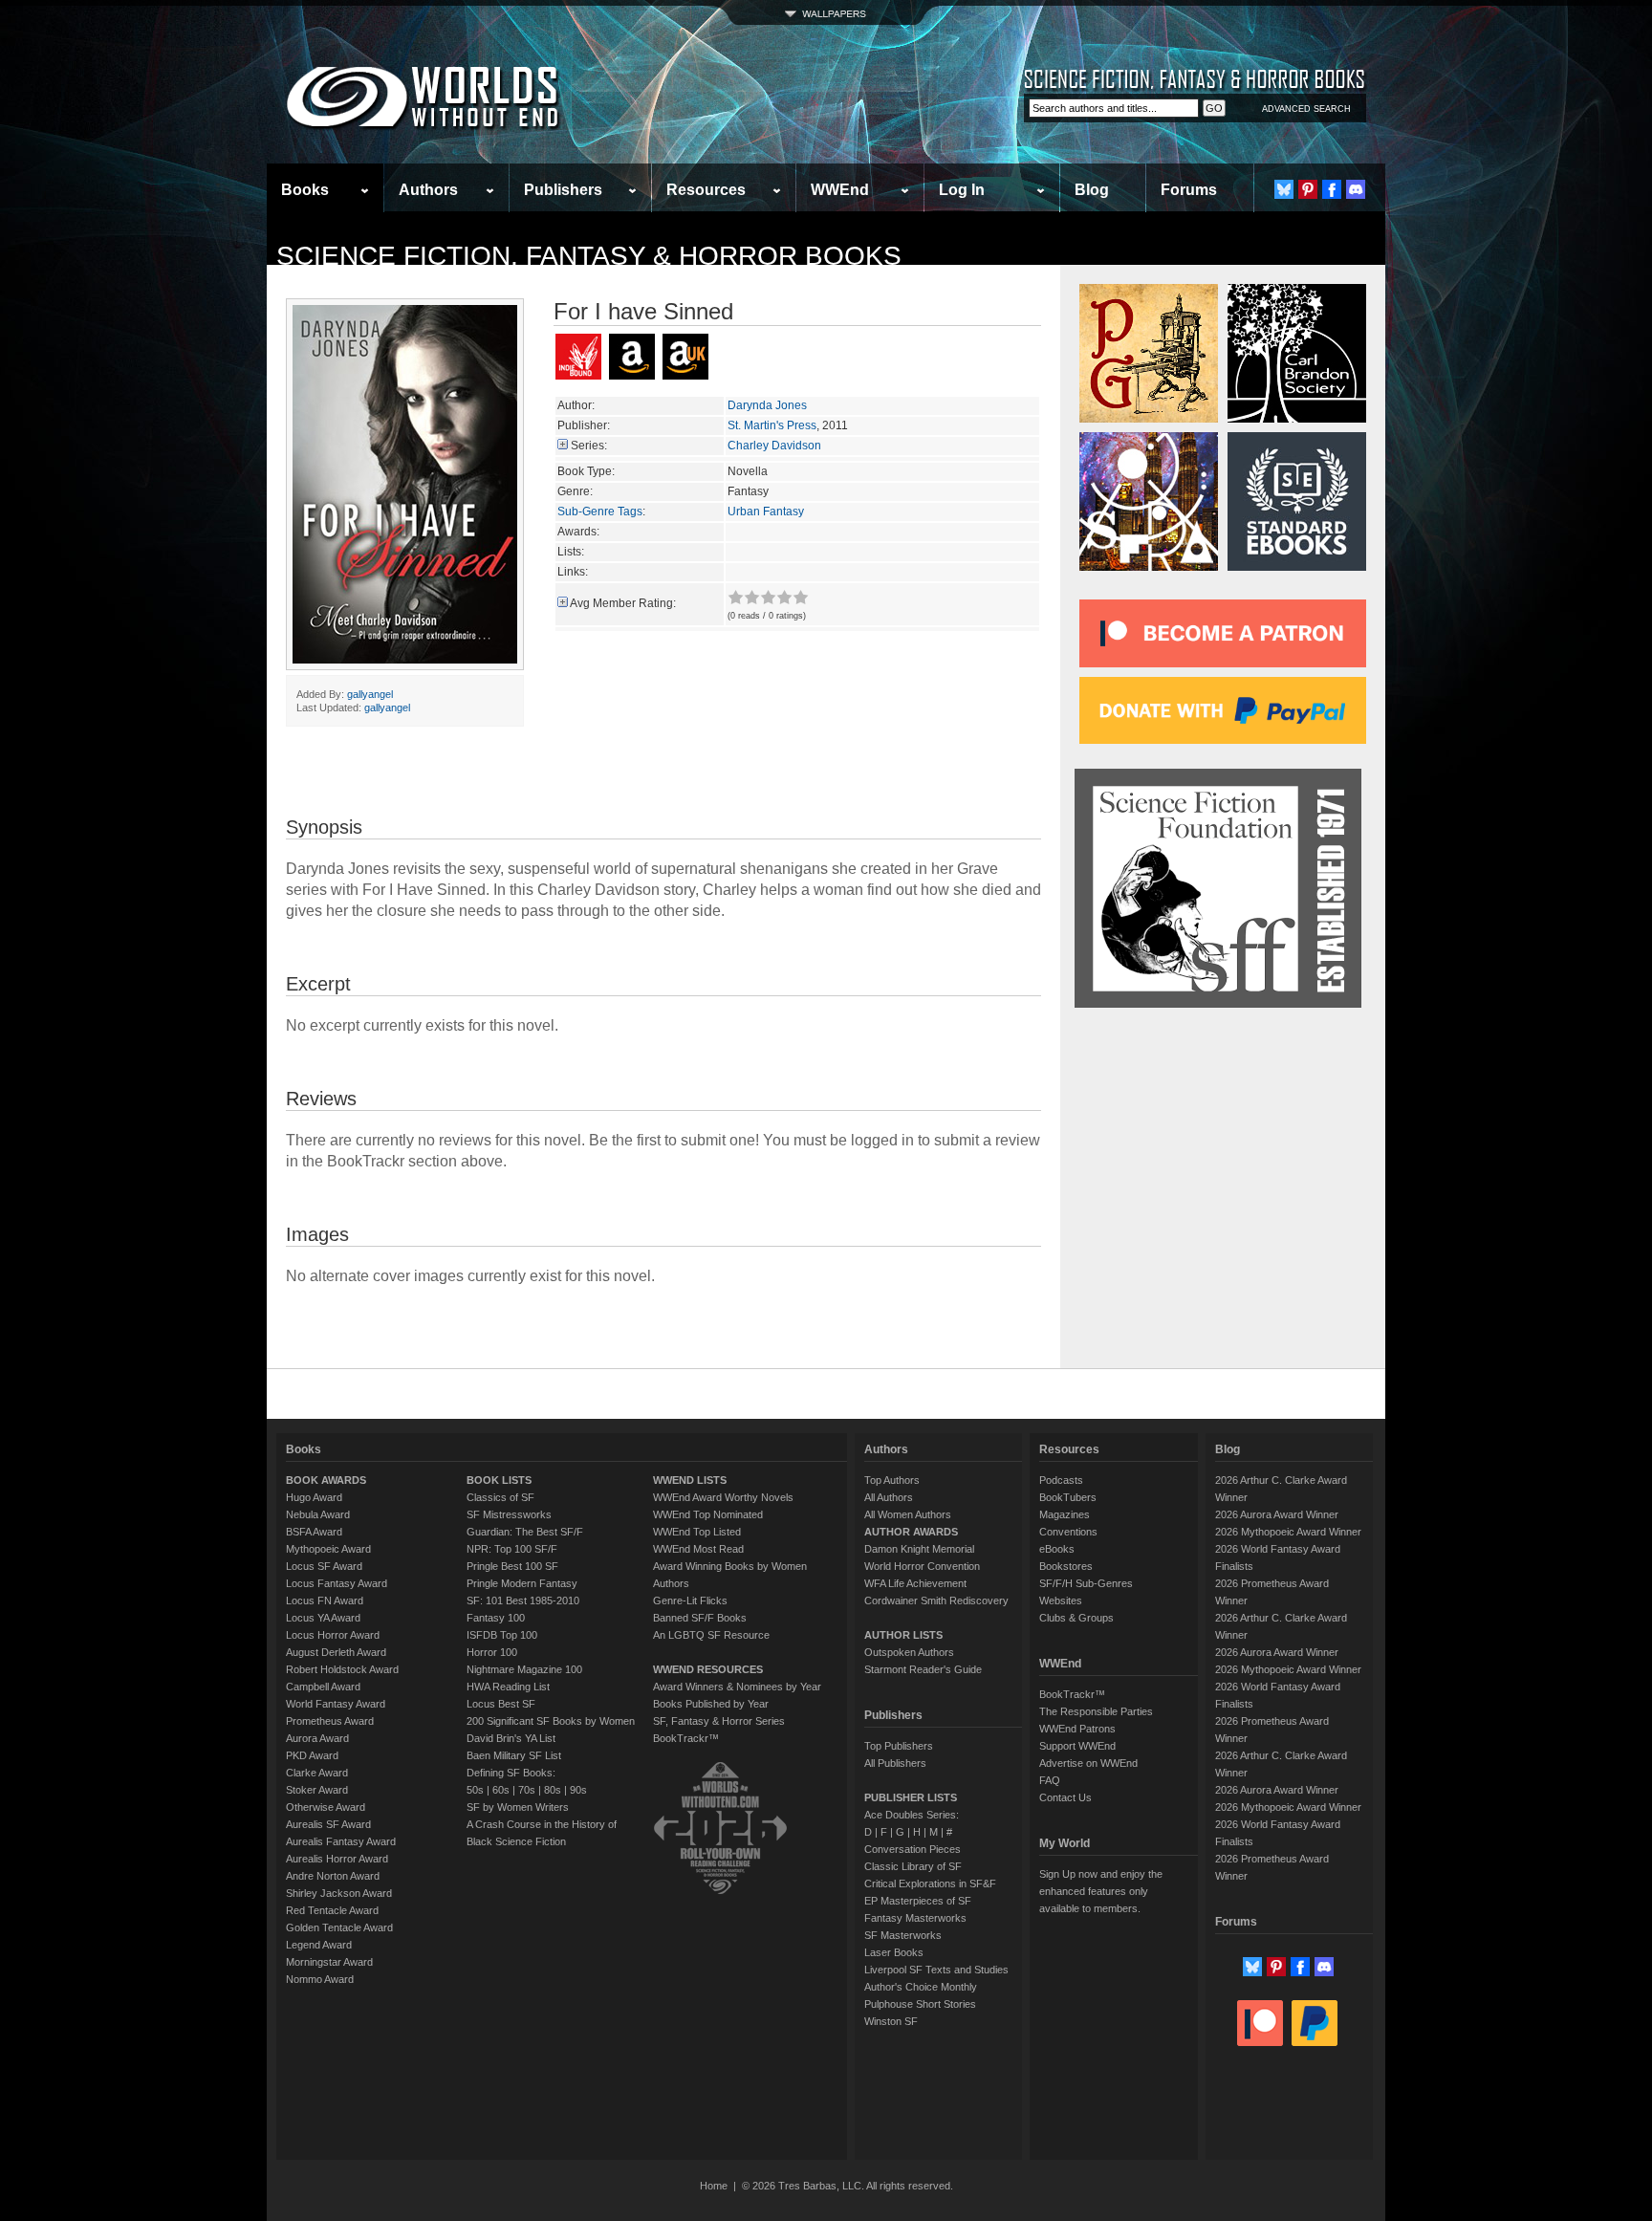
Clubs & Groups (1076, 1618)
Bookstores (1066, 1566)
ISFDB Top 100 (502, 1635)
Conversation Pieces (913, 1849)
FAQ (1050, 1780)
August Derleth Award (336, 1652)
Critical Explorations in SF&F (930, 1883)
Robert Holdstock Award (342, 1669)
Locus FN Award (325, 1600)
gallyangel (370, 694)
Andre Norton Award (333, 1876)
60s (501, 1790)
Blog (1092, 190)
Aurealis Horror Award (337, 1859)
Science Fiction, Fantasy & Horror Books (589, 256)
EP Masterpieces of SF (918, 1901)
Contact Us (1065, 1797)
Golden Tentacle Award (339, 1927)
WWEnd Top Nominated (708, 1514)
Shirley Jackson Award (339, 1893)
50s (475, 1790)
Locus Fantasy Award (337, 1583)
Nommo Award (320, 1979)
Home (714, 2186)
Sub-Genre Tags (600, 512)
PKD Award (312, 1755)
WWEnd (840, 190)
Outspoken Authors (909, 1652)
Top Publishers (899, 1746)
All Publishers (895, 1763)
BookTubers (1068, 1497)
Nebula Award (318, 1514)
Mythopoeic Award (328, 1549)
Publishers (563, 190)
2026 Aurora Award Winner (1277, 1514)
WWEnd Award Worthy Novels (723, 1497)
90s (578, 1790)
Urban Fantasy (766, 512)
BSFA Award (314, 1532)
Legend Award (319, 1945)
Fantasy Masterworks (915, 1918)
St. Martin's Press (772, 425)
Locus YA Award (323, 1618)
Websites (1061, 1600)
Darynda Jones (767, 405)
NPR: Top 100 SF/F (512, 1549)
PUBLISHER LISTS (911, 1797)
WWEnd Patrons (1077, 1729)
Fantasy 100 (496, 1618)
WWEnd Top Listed (697, 1532)
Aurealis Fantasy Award (341, 1841)
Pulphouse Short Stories (920, 2004)
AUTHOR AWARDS (911, 1532)
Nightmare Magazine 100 (524, 1669)
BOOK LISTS (499, 1480)
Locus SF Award (324, 1566)
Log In (962, 190)
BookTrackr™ (686, 1738)
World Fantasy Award (336, 1704)
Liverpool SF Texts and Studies (936, 1970)
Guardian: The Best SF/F (525, 1532)
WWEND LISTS (690, 1480)
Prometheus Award (330, 1721)
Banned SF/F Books (700, 1618)
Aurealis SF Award (328, 1824)
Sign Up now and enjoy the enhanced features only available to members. (1101, 1891)
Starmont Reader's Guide (923, 1669)
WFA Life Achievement (915, 1583)
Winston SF (891, 2021)
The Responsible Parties (1096, 1711)
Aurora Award (317, 1738)
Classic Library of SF (913, 1866)
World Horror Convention (922, 1566)
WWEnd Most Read (698, 1549)
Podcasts (1061, 1480)
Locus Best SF (501, 1704)
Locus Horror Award (333, 1635)
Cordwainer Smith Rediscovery (936, 1600)
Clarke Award (317, 1773)
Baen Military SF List (514, 1755)
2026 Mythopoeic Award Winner (1288, 1532)
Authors (428, 190)
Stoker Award (317, 1790)
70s (527, 1790)
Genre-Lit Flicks (690, 1600)
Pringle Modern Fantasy (522, 1583)
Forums (1189, 190)
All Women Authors (908, 1514)
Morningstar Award (329, 1962)
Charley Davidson (774, 446)
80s (553, 1790)
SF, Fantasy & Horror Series (719, 1721)
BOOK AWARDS (326, 1480)
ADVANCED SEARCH (1306, 109)
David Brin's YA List (511, 1738)
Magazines (1065, 1514)
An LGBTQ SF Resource (711, 1635)
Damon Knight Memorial (919, 1549)
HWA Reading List (508, 1687)
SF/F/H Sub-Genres (1086, 1583)
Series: (589, 446)
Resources (706, 190)
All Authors (889, 1497)
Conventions (1068, 1532)
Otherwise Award (326, 1807)
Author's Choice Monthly (921, 1987)
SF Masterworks (903, 1935)
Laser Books (894, 1952)
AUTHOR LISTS (903, 1635)
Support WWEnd (1077, 1746)
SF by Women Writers (518, 1807)
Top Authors (892, 1480)
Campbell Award (323, 1687)
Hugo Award (314, 1497)
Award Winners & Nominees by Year (737, 1687)
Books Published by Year (711, 1704)
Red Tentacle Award (332, 1910)
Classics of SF (500, 1497)
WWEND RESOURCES (708, 1669)
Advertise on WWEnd (1088, 1763)
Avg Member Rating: (623, 603)
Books (305, 190)
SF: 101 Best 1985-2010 (523, 1600)
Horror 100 (492, 1652)
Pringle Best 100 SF (512, 1566)
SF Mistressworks (509, 1514)
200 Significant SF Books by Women (551, 1721)
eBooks (1057, 1549)
